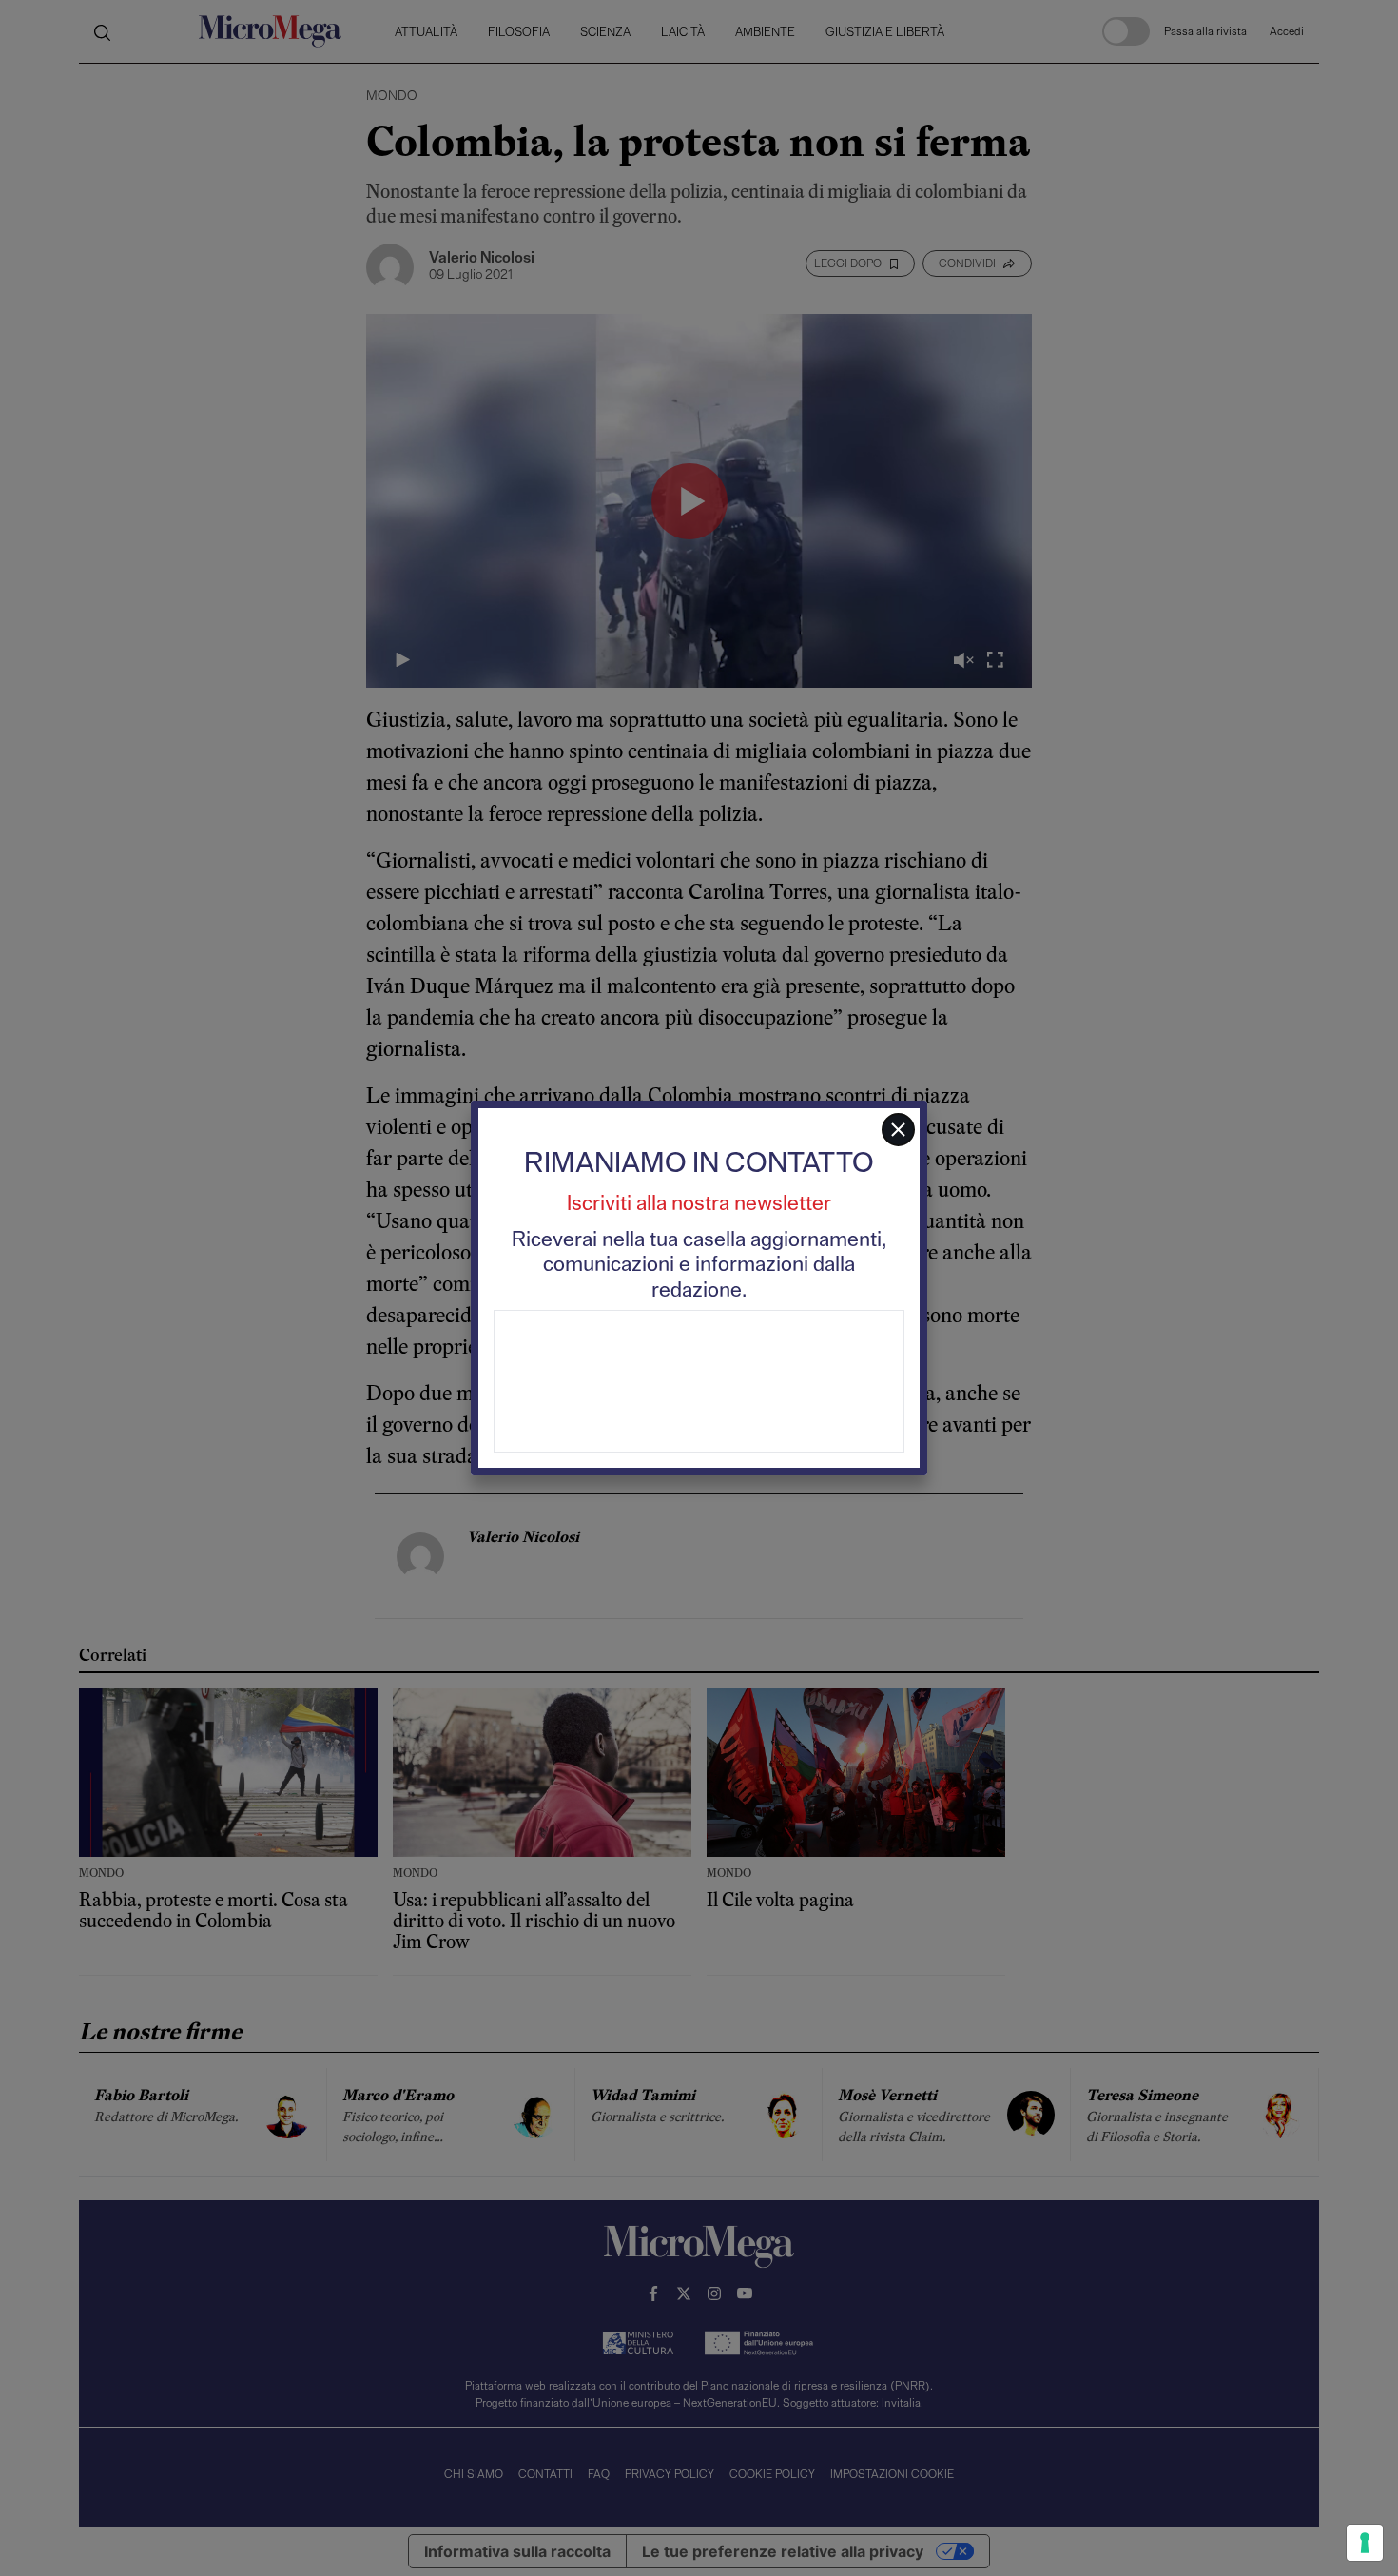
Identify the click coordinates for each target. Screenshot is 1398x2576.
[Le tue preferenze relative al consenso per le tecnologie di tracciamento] (1365, 2543)
